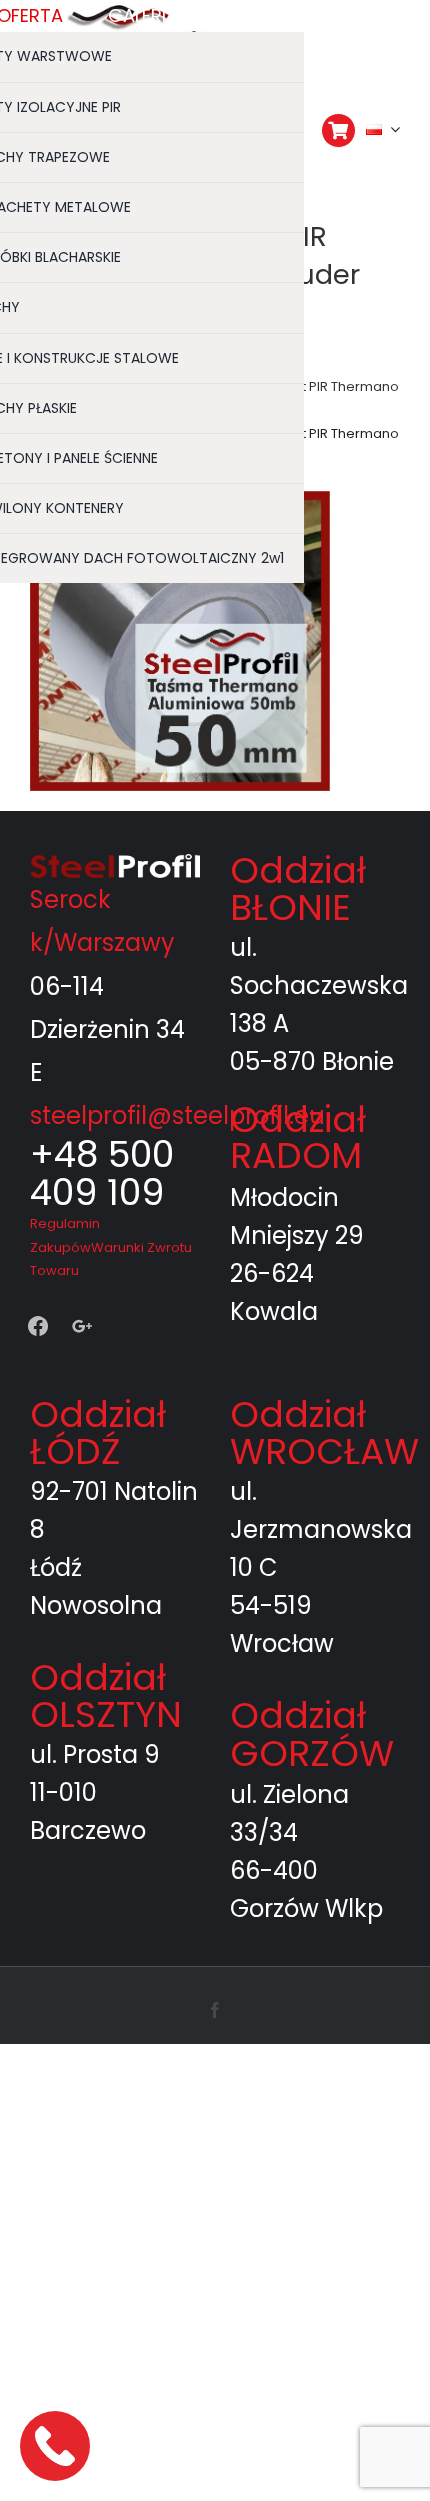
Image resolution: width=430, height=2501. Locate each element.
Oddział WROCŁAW (324, 1432)
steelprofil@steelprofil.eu (177, 1115)
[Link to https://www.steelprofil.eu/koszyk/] (338, 130)
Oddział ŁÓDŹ (98, 1432)
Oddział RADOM (298, 1137)
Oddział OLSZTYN (106, 1695)
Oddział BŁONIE (298, 888)
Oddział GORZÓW (312, 1734)
